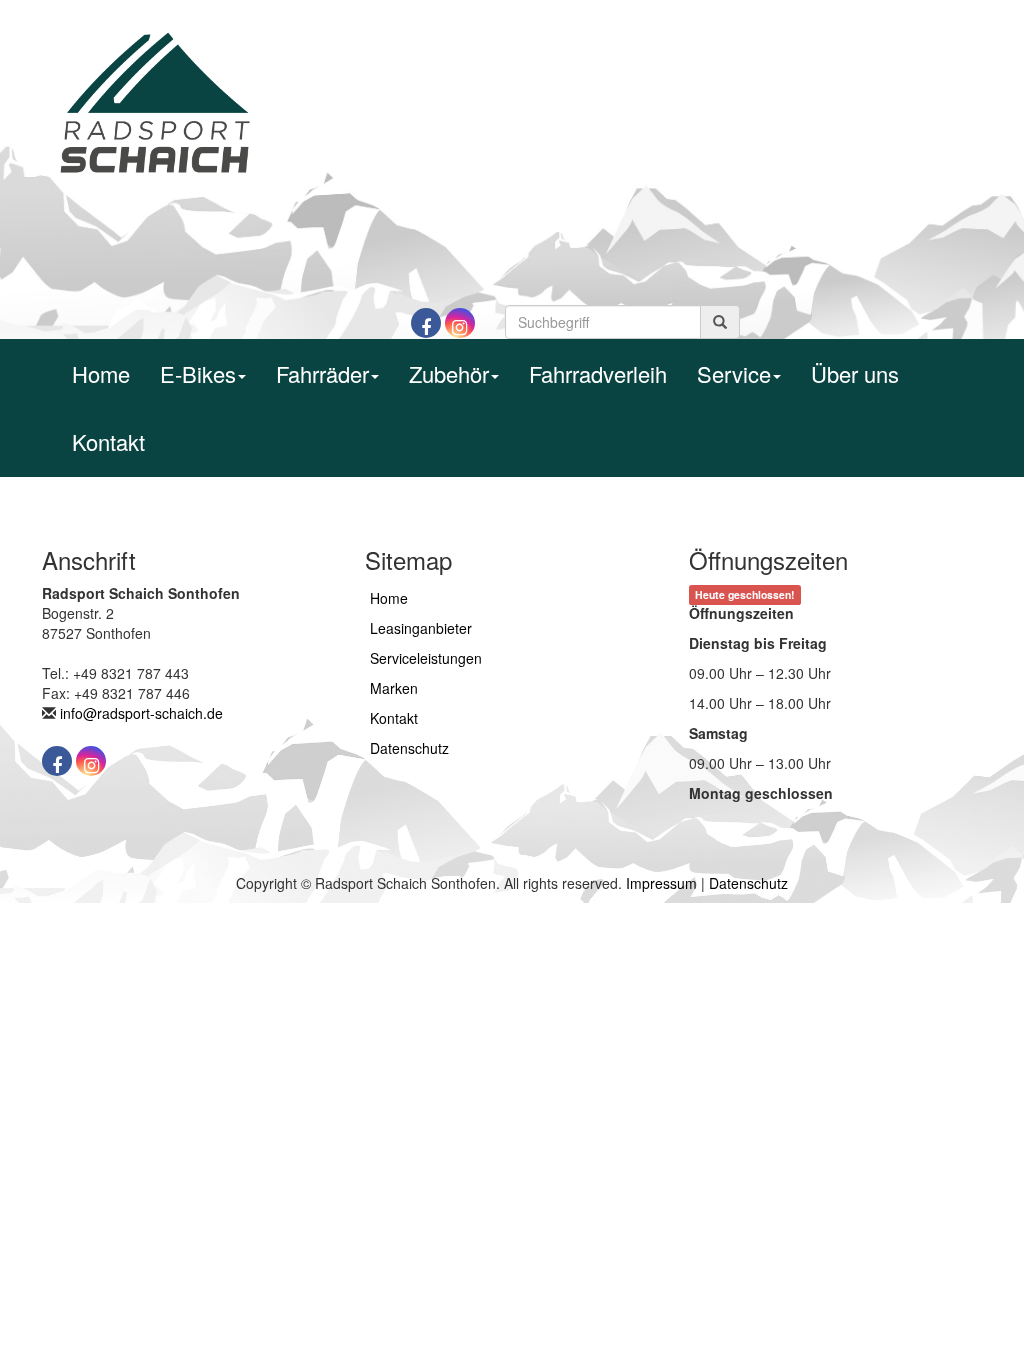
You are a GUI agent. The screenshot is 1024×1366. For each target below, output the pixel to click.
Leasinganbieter (421, 628)
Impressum (661, 883)
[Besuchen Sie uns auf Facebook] (426, 323)
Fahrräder (322, 373)
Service (734, 373)
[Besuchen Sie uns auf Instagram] (460, 323)
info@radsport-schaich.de (141, 713)
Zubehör (449, 373)
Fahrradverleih (598, 373)
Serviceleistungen (426, 658)
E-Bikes (198, 373)
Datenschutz (409, 748)
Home (101, 373)
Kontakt (108, 441)
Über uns (855, 373)
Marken (394, 688)
